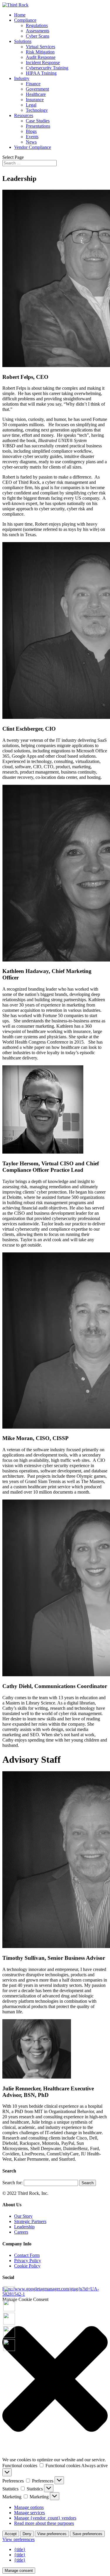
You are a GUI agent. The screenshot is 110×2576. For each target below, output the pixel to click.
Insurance (35, 100)
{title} (20, 2549)
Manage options (29, 2507)
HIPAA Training (41, 73)
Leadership (24, 2227)
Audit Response (41, 57)
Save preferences (87, 2534)
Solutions (23, 41)
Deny (27, 2534)
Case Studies (38, 121)
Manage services (29, 2513)
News (31, 142)
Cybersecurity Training (47, 68)
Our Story (23, 2216)
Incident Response (43, 63)
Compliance (25, 20)
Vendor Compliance (33, 147)
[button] (55, 2380)
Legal (31, 105)
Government (37, 89)
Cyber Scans (38, 36)
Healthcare (36, 94)
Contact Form (27, 2255)
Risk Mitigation (40, 52)
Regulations (37, 25)
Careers (21, 2232)
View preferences (52, 2534)
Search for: (12, 2183)
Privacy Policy (28, 2261)
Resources (24, 115)
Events (32, 137)
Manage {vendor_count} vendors (45, 2518)
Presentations (38, 126)
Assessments (38, 31)
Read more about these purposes (44, 2523)
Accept (11, 2534)
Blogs (31, 131)
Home (20, 15)
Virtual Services (40, 47)
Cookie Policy (27, 2266)
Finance (33, 84)
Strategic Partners (30, 2221)
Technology (37, 110)
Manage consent (19, 2571)
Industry (22, 78)
